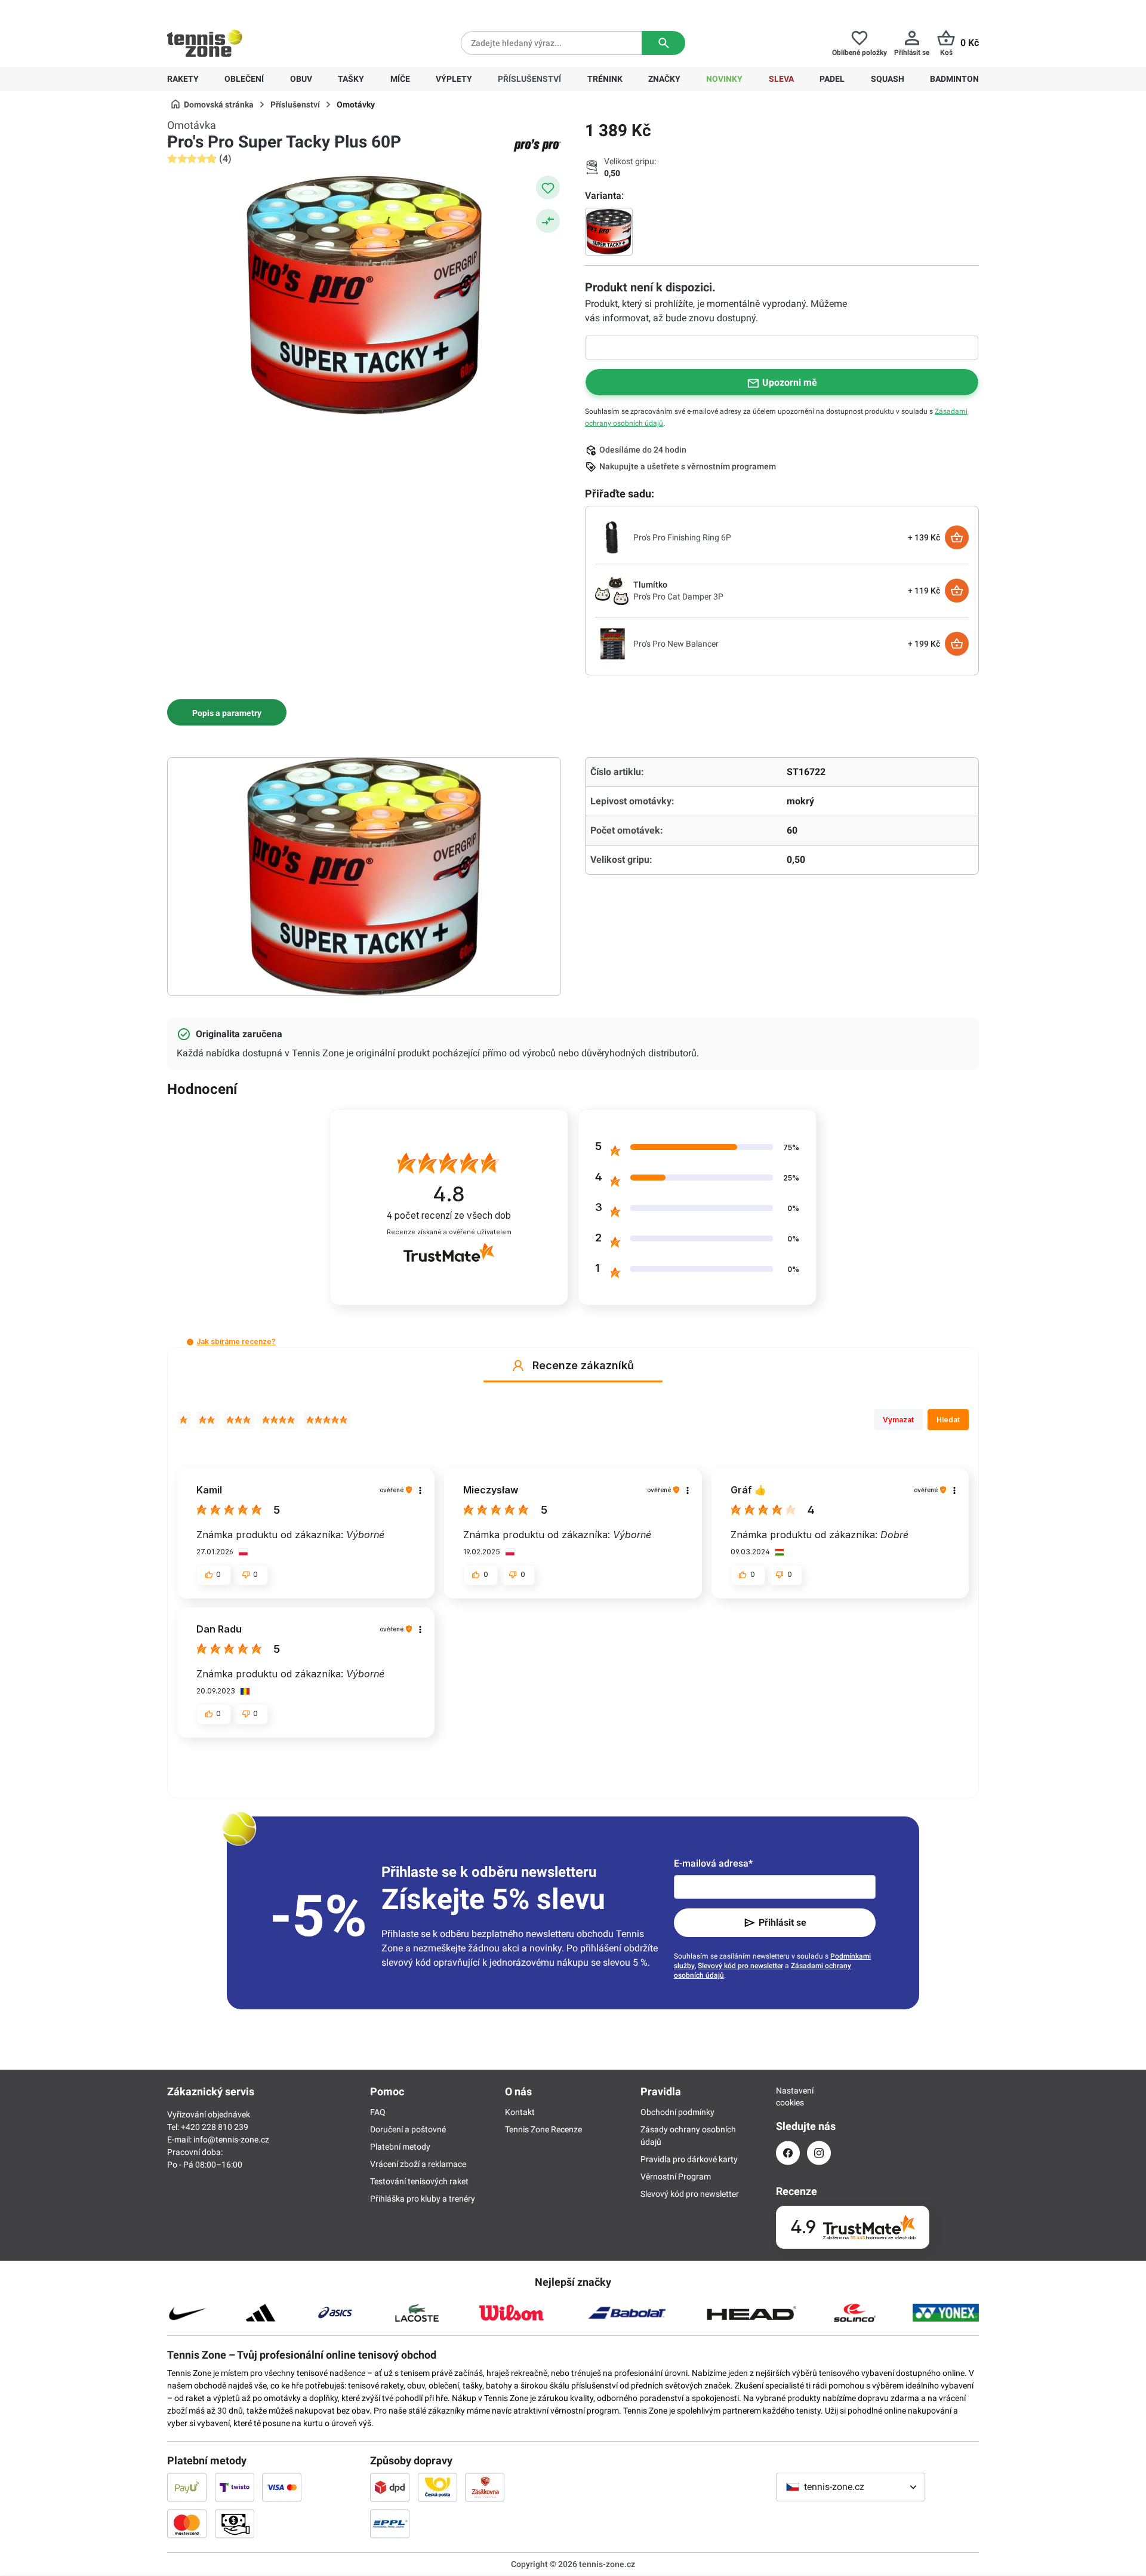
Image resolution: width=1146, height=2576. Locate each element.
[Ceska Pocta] (438, 2487)
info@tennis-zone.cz (231, 2140)
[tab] (227, 712)
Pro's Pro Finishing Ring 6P (682, 537)
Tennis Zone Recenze (543, 2129)
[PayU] (187, 2487)
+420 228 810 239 (244, 10)
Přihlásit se (783, 1922)
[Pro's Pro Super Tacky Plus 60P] (609, 232)
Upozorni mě (790, 382)
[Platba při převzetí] (235, 2523)
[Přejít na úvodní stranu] (205, 43)
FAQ (378, 2112)
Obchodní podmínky (677, 2112)
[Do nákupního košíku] (957, 537)
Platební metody (400, 2147)
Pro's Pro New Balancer (676, 644)
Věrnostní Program (676, 2177)
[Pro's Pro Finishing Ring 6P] (612, 537)
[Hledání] (663, 43)
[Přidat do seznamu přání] (548, 187)
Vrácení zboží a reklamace (418, 2164)
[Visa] (282, 2487)
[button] (190, 1342)
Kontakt (520, 2112)
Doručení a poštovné (408, 2129)
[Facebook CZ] (788, 2153)
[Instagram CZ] (819, 2153)
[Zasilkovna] (485, 2487)
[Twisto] (235, 2487)
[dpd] (390, 2487)
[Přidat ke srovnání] (548, 221)
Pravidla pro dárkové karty (689, 2159)
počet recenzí (449, 1215)
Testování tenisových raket (419, 2181)
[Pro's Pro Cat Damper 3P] (612, 590)
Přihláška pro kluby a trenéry (423, 2199)
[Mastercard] (187, 2523)
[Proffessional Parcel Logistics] (390, 2523)
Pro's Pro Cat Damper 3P (678, 597)
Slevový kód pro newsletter (740, 1966)
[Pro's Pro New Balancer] (612, 643)
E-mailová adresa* (713, 1863)
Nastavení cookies (788, 2097)
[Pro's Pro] (537, 145)
